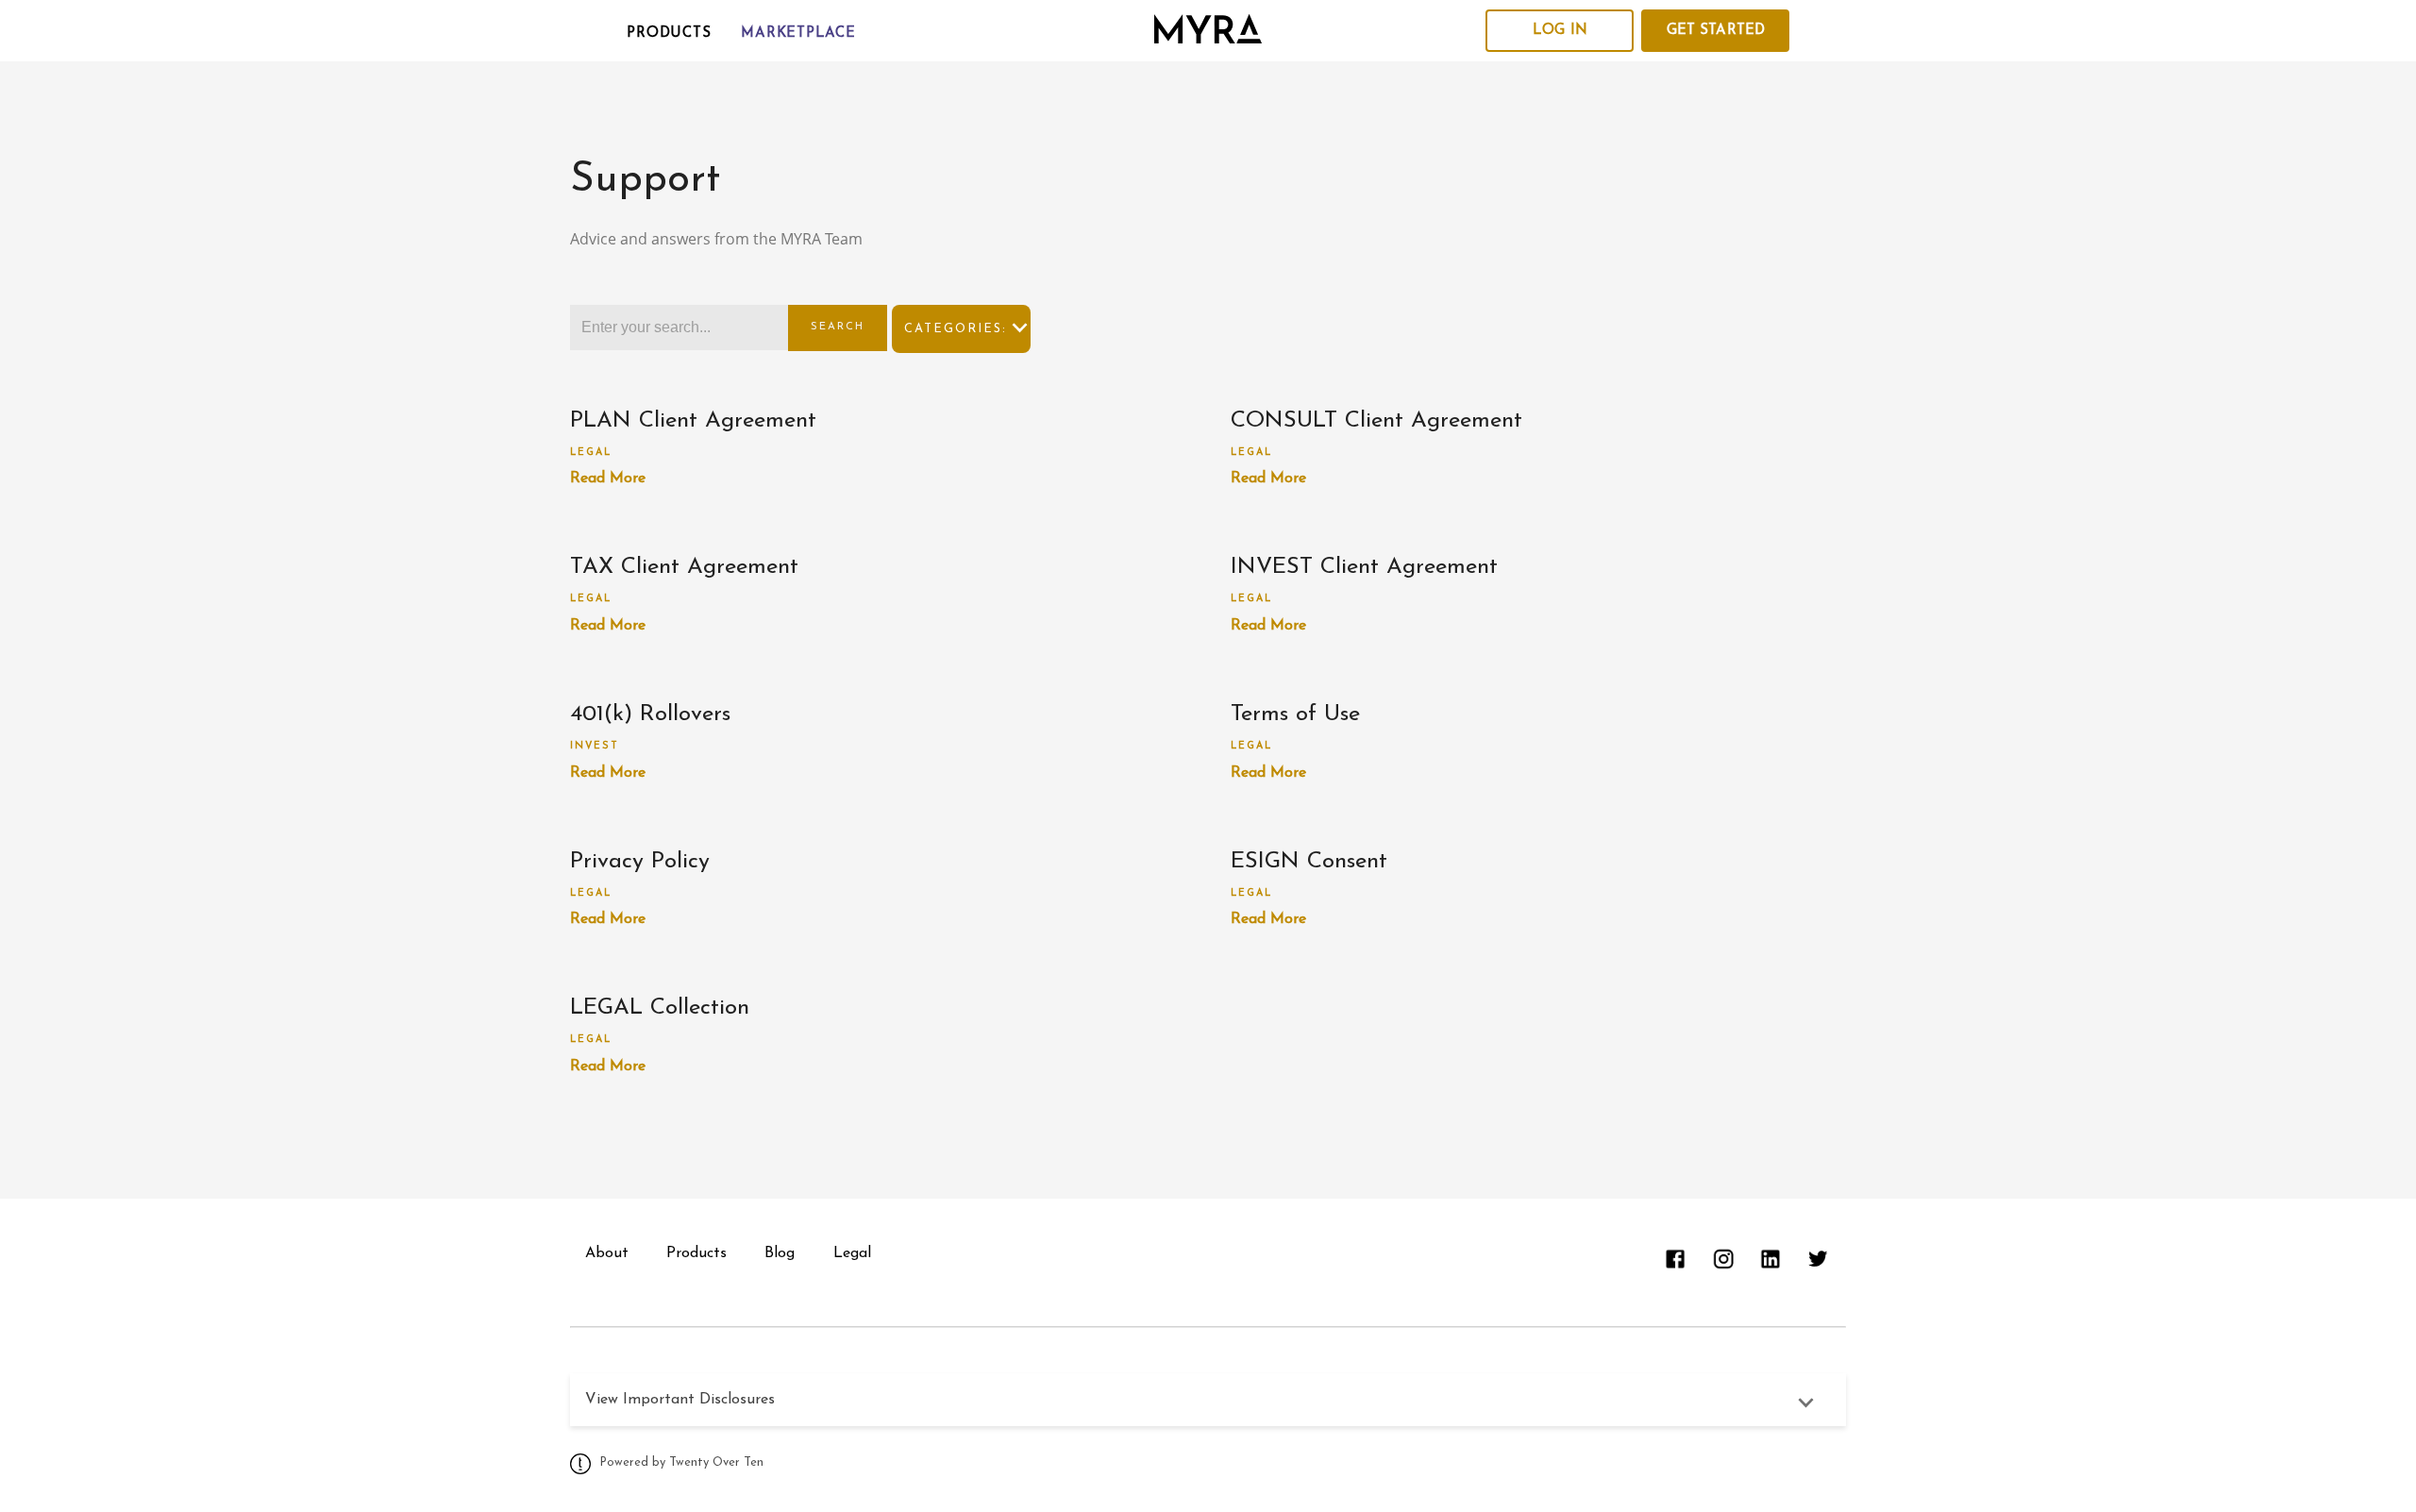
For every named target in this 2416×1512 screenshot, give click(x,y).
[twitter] (1817, 1259)
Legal (591, 453)
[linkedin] (1770, 1259)
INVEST (595, 746)
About (607, 1253)
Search (838, 327)
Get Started (1716, 31)
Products (669, 34)
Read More (608, 479)
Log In (1560, 31)
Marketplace (798, 34)
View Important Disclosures (680, 1400)
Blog (780, 1253)
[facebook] (1676, 1259)
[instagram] (1723, 1259)
